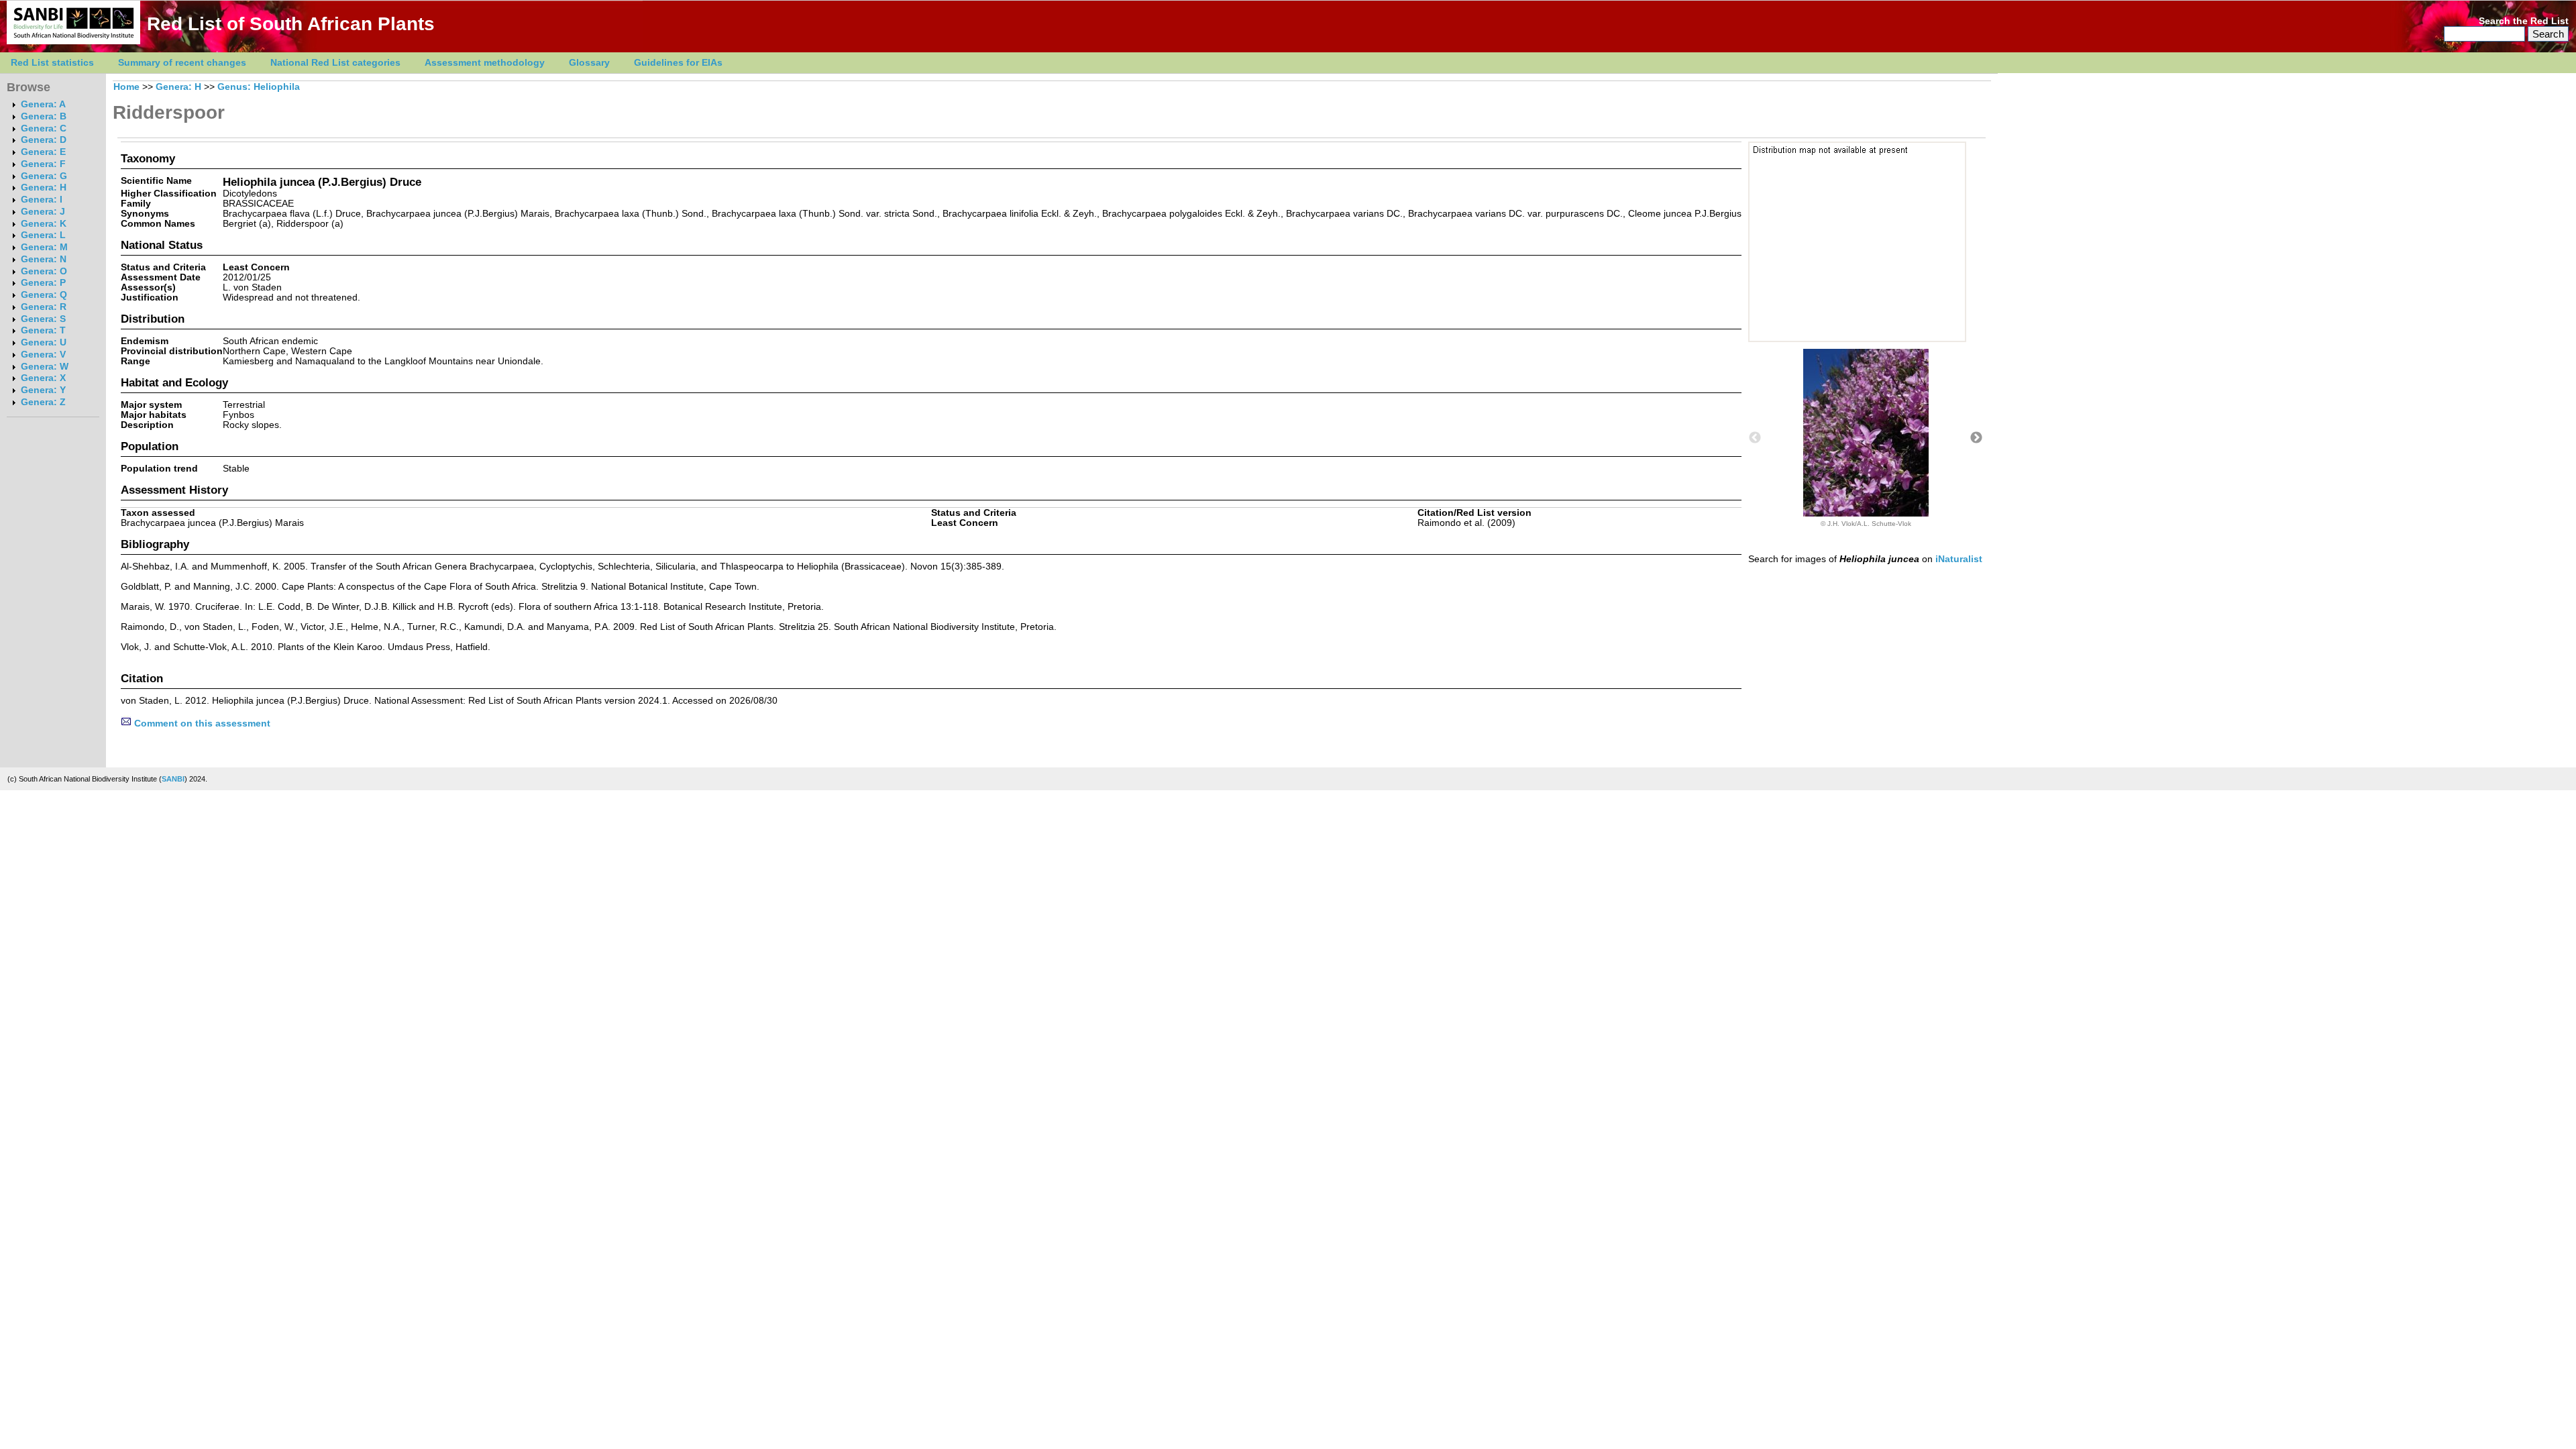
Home (126, 87)
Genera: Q (44, 295)
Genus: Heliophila (259, 87)
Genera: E (43, 152)
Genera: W (45, 367)
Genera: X (43, 378)
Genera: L (43, 235)
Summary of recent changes (182, 63)
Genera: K (44, 224)
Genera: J (43, 212)
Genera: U (44, 342)
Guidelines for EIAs (678, 63)
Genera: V (43, 355)
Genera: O (44, 271)
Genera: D (44, 140)
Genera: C (44, 128)
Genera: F (43, 164)
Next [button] (1976, 438)
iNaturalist (1959, 559)
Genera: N (44, 259)
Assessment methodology (485, 63)
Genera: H (44, 187)
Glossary (589, 63)
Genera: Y (43, 390)
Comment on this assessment (201, 723)
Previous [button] (1755, 438)
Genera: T (43, 330)
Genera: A (43, 104)
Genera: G (44, 176)
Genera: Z (43, 402)
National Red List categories (335, 63)
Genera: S (43, 319)
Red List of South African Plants (291, 24)
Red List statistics (52, 63)
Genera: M (44, 247)
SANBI (173, 779)
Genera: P (43, 283)
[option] (1866, 438)
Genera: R (44, 307)
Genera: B (44, 116)
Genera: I (42, 200)
